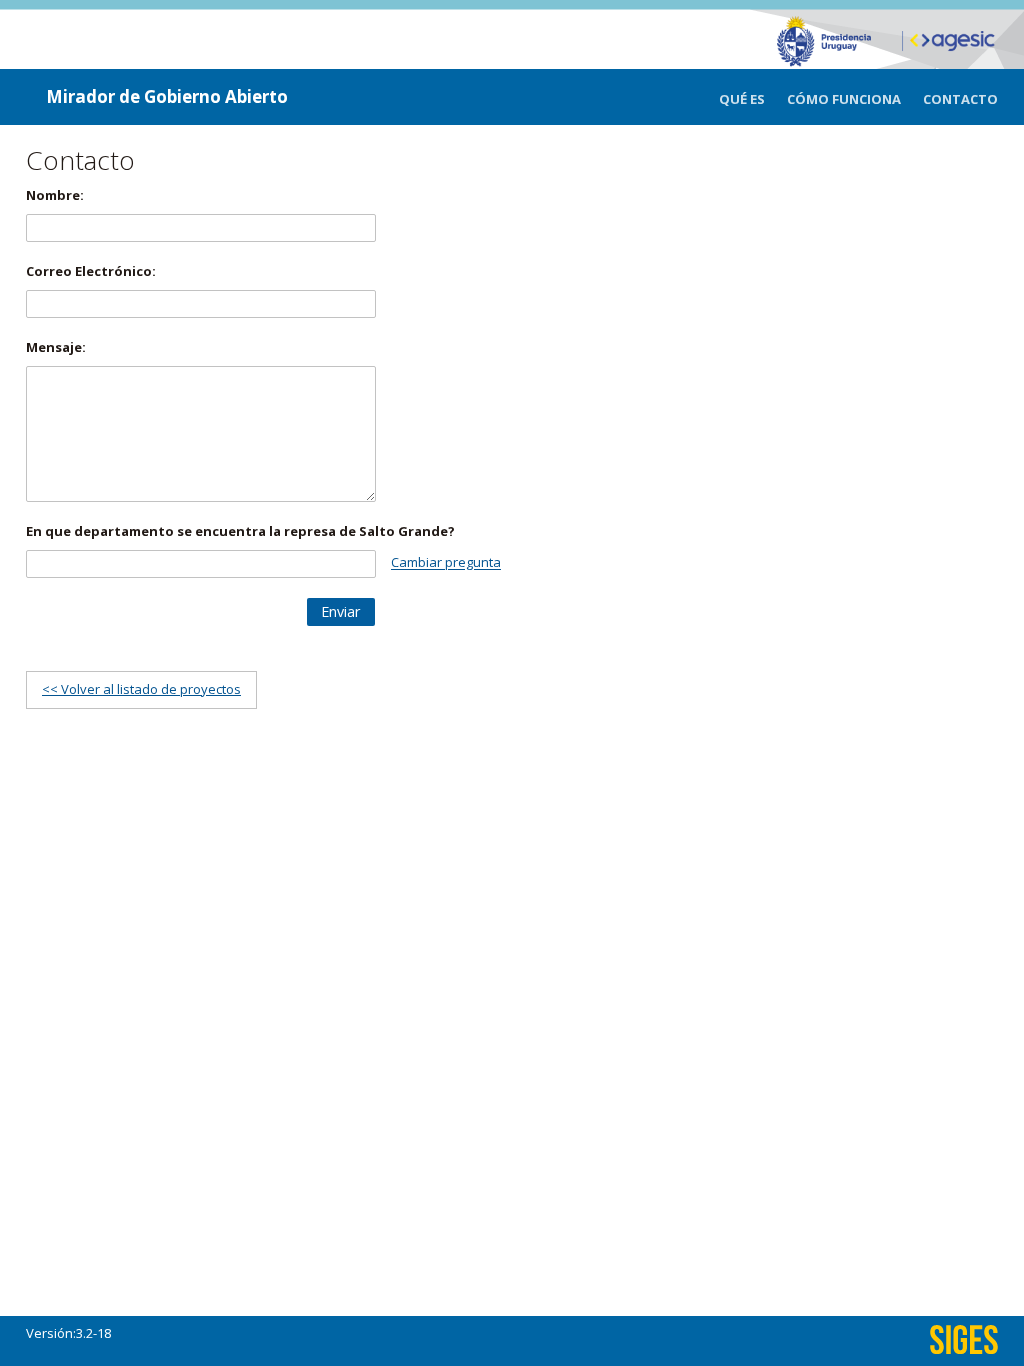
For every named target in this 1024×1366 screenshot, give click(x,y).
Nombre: (55, 195)
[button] (341, 612)
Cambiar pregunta (446, 563)
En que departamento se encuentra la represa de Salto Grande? (240, 531)
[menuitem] (753, 99)
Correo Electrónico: (91, 271)
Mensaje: (56, 347)
